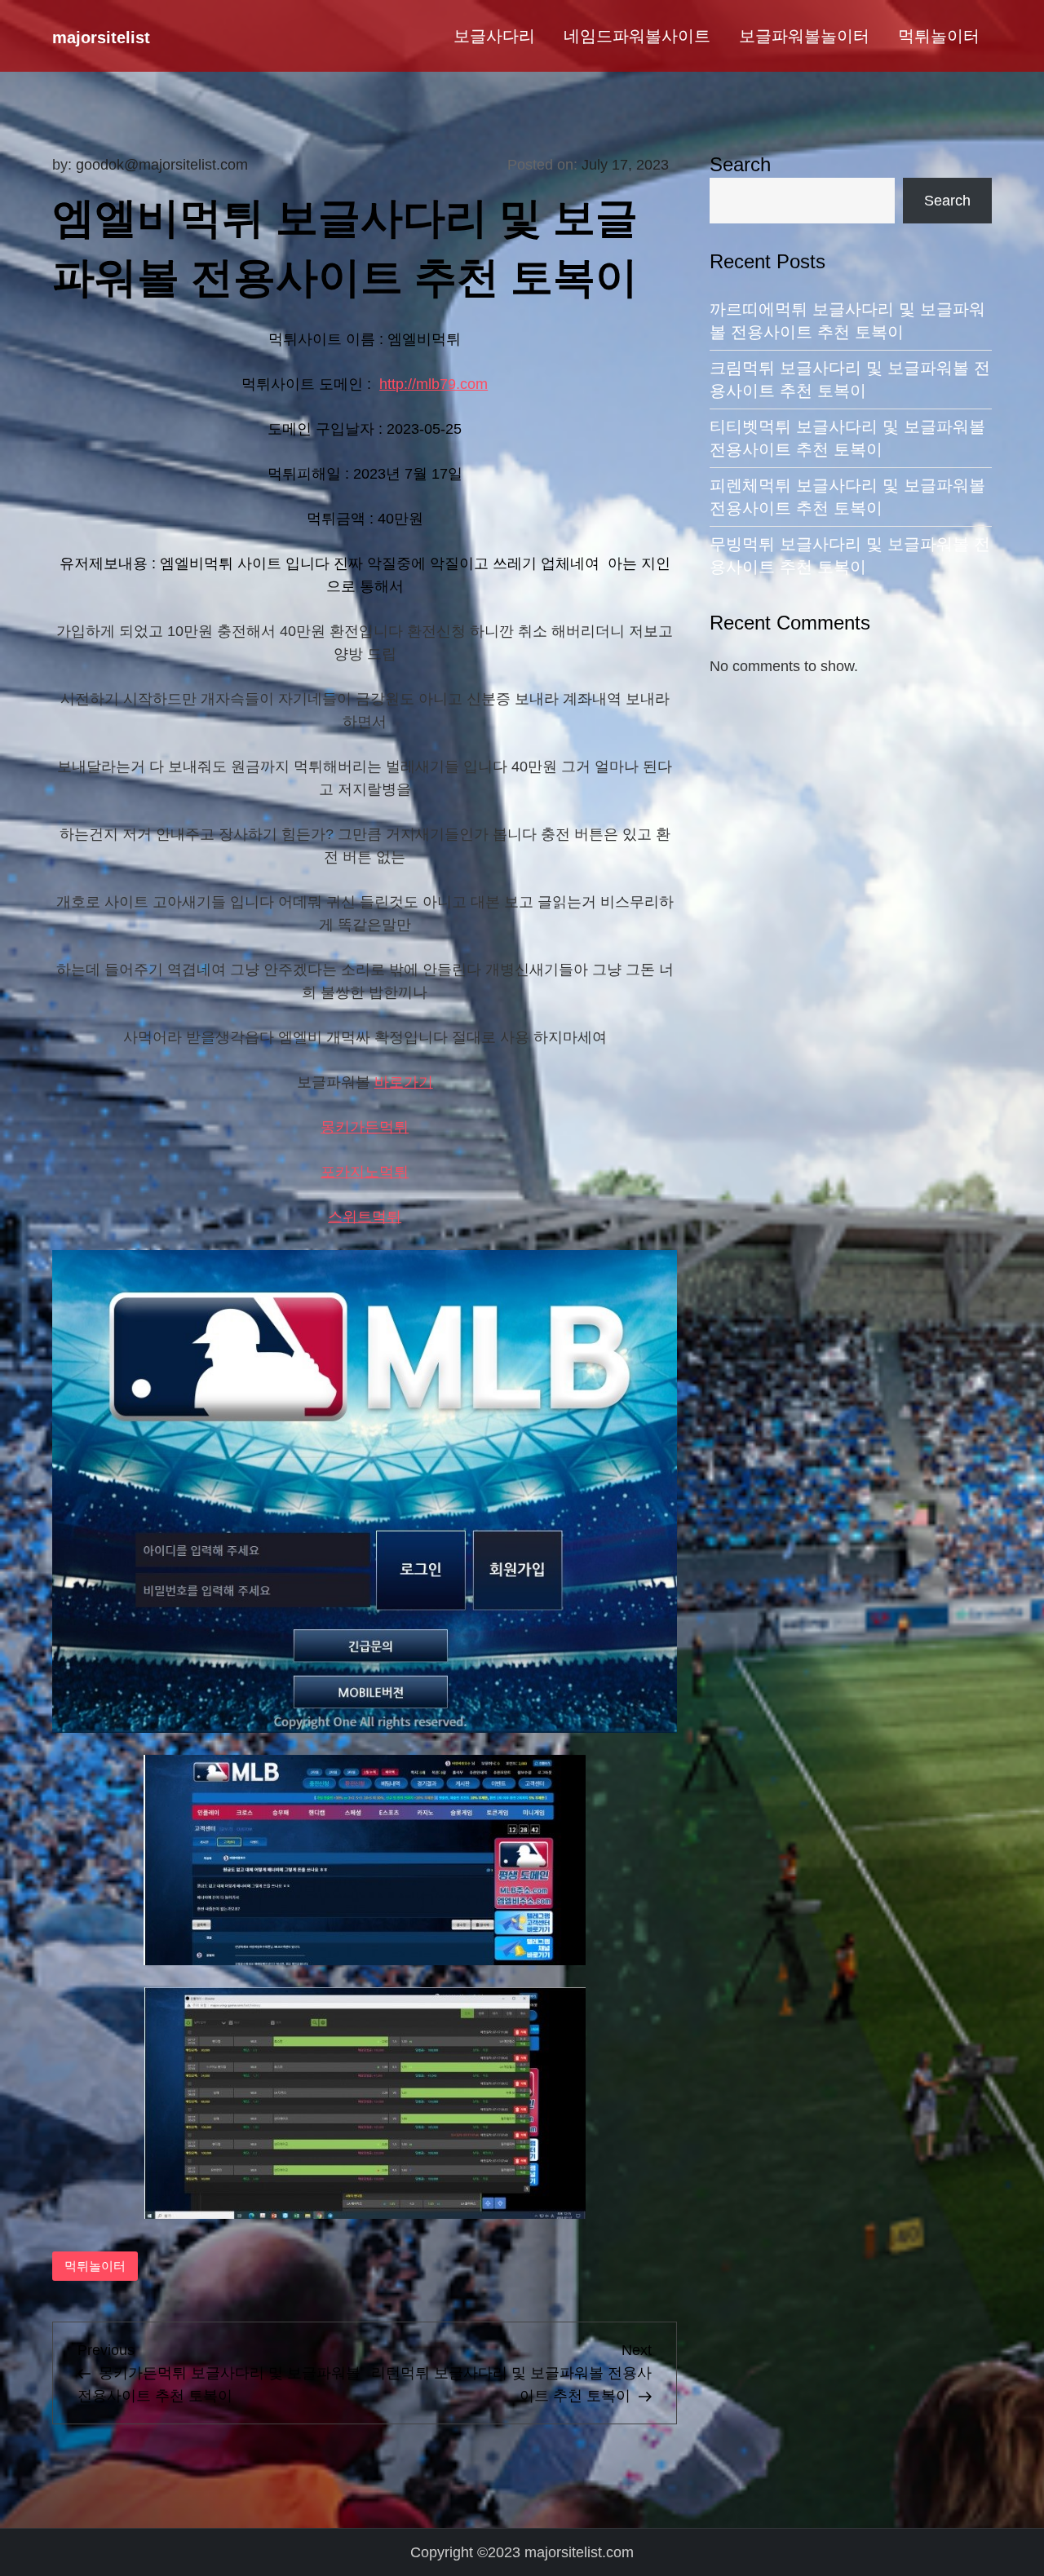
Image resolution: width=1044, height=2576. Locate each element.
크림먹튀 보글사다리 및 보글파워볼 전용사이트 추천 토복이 (850, 379)
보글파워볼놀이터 (804, 36)
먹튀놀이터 (939, 36)
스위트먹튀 (365, 1217)
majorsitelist (101, 38)
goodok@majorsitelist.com (162, 165)
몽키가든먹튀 (365, 1127)
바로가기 (404, 1082)
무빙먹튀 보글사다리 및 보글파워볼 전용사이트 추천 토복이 (850, 555)
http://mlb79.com (434, 384)
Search (740, 164)
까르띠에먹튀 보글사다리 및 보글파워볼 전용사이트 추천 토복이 (847, 320)
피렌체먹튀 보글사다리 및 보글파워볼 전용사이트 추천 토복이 (847, 497)
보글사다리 (494, 36)
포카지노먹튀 (365, 1172)
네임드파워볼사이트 (637, 36)
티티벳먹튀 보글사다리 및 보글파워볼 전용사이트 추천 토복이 (847, 438)
